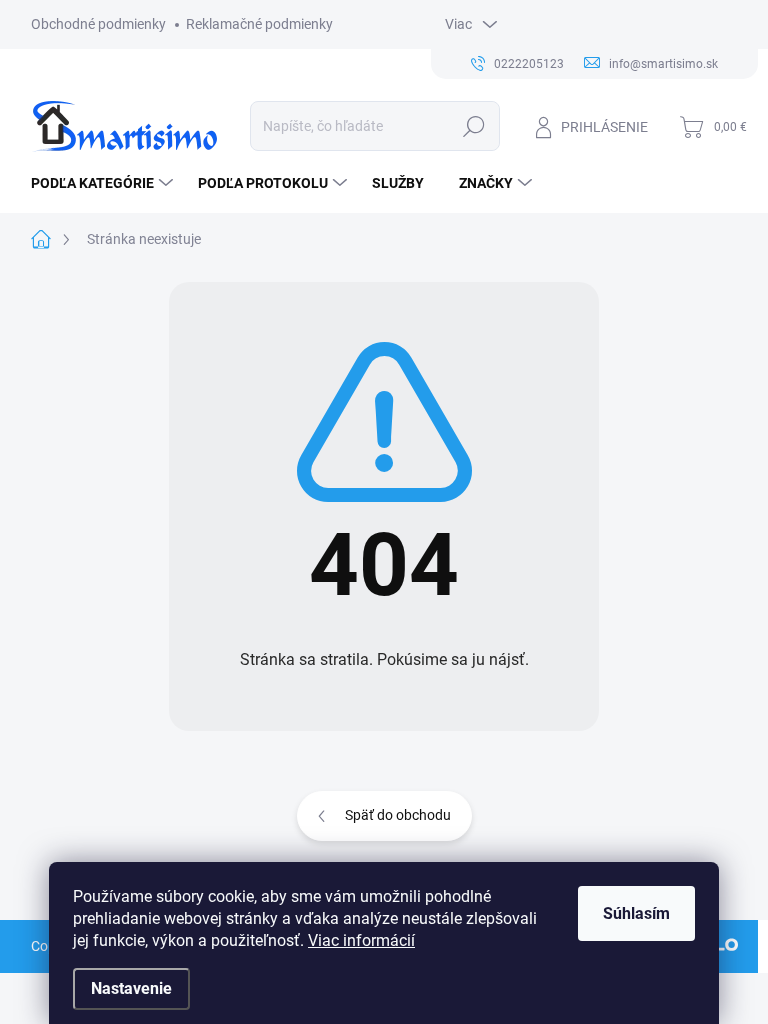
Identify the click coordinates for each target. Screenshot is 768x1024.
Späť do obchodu (398, 815)
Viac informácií (361, 940)
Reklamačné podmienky (259, 24)
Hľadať (473, 126)
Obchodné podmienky (98, 24)
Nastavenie (131, 988)
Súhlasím (636, 913)
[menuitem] (104, 183)
